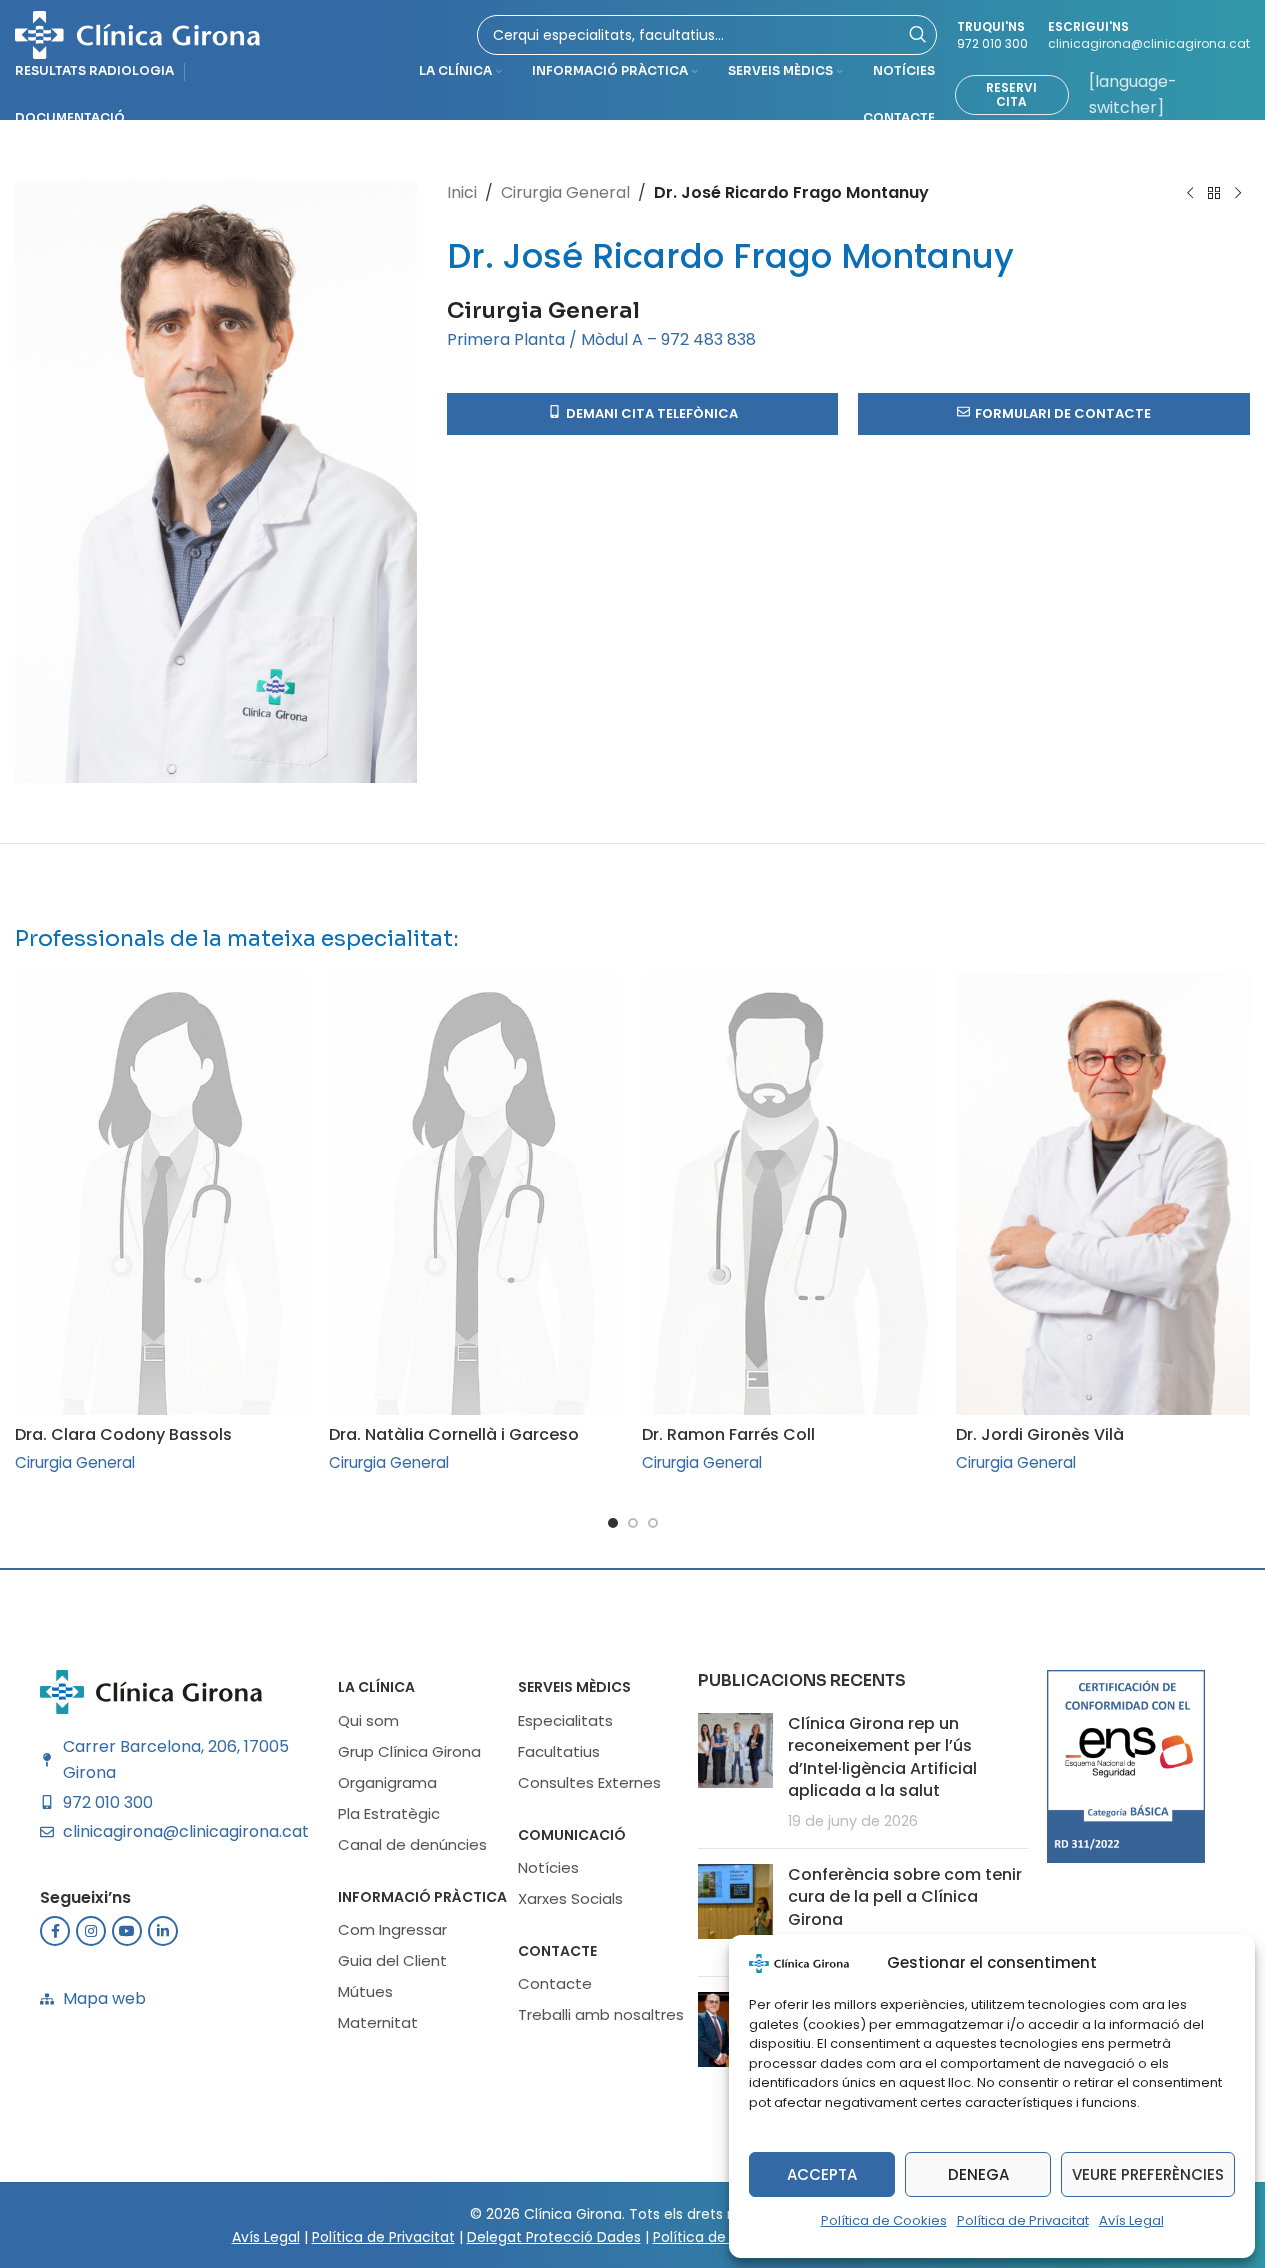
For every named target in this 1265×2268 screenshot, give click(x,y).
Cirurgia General (565, 192)
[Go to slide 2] (633, 1523)
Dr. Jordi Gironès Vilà (1040, 1434)
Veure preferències (1148, 2174)
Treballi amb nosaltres (601, 2014)
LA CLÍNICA (376, 1687)
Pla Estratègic (389, 1813)
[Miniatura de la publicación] (735, 1773)
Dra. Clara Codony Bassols (123, 1434)
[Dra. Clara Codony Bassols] (162, 1194)
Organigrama (387, 1782)
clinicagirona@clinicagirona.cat (1149, 43)
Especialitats (565, 1720)
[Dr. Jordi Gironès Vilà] (1103, 1194)
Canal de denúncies (412, 1844)
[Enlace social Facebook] (55, 1931)
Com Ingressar (392, 1929)
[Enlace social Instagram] (91, 1931)
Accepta (822, 2174)
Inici (462, 192)
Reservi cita (1011, 94)
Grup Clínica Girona (409, 1751)
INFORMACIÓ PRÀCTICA (422, 1897)
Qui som (368, 1720)
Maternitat (378, 2022)
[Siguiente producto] (1238, 194)
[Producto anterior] (1190, 194)
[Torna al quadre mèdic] (1214, 194)
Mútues (365, 1991)
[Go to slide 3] (653, 1523)
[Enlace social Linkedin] (163, 1931)
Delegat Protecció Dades (554, 2237)
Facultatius (559, 1751)
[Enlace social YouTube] (127, 1931)
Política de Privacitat (1023, 2220)
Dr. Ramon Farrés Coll (728, 1434)
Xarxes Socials (570, 1898)
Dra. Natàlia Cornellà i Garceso (454, 1434)
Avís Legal (1131, 2220)
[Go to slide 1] (613, 1523)
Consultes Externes (589, 1782)
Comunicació (572, 1835)
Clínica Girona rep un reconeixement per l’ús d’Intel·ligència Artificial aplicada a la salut (882, 1757)
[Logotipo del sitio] (137, 33)
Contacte (557, 1951)
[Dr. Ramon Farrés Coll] (789, 1194)
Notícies (548, 1867)
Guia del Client (392, 1960)
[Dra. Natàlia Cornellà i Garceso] (476, 1194)
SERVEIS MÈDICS (574, 1687)
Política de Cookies (884, 2220)
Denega (978, 2174)
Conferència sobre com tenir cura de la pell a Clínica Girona (905, 1897)
